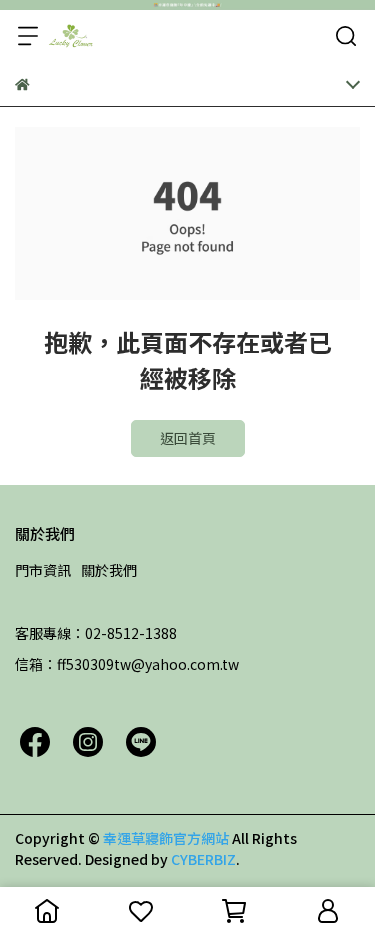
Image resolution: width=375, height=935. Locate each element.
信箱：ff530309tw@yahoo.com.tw (127, 664)
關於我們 (109, 570)
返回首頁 (188, 438)
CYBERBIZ (203, 859)
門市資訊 (43, 570)
